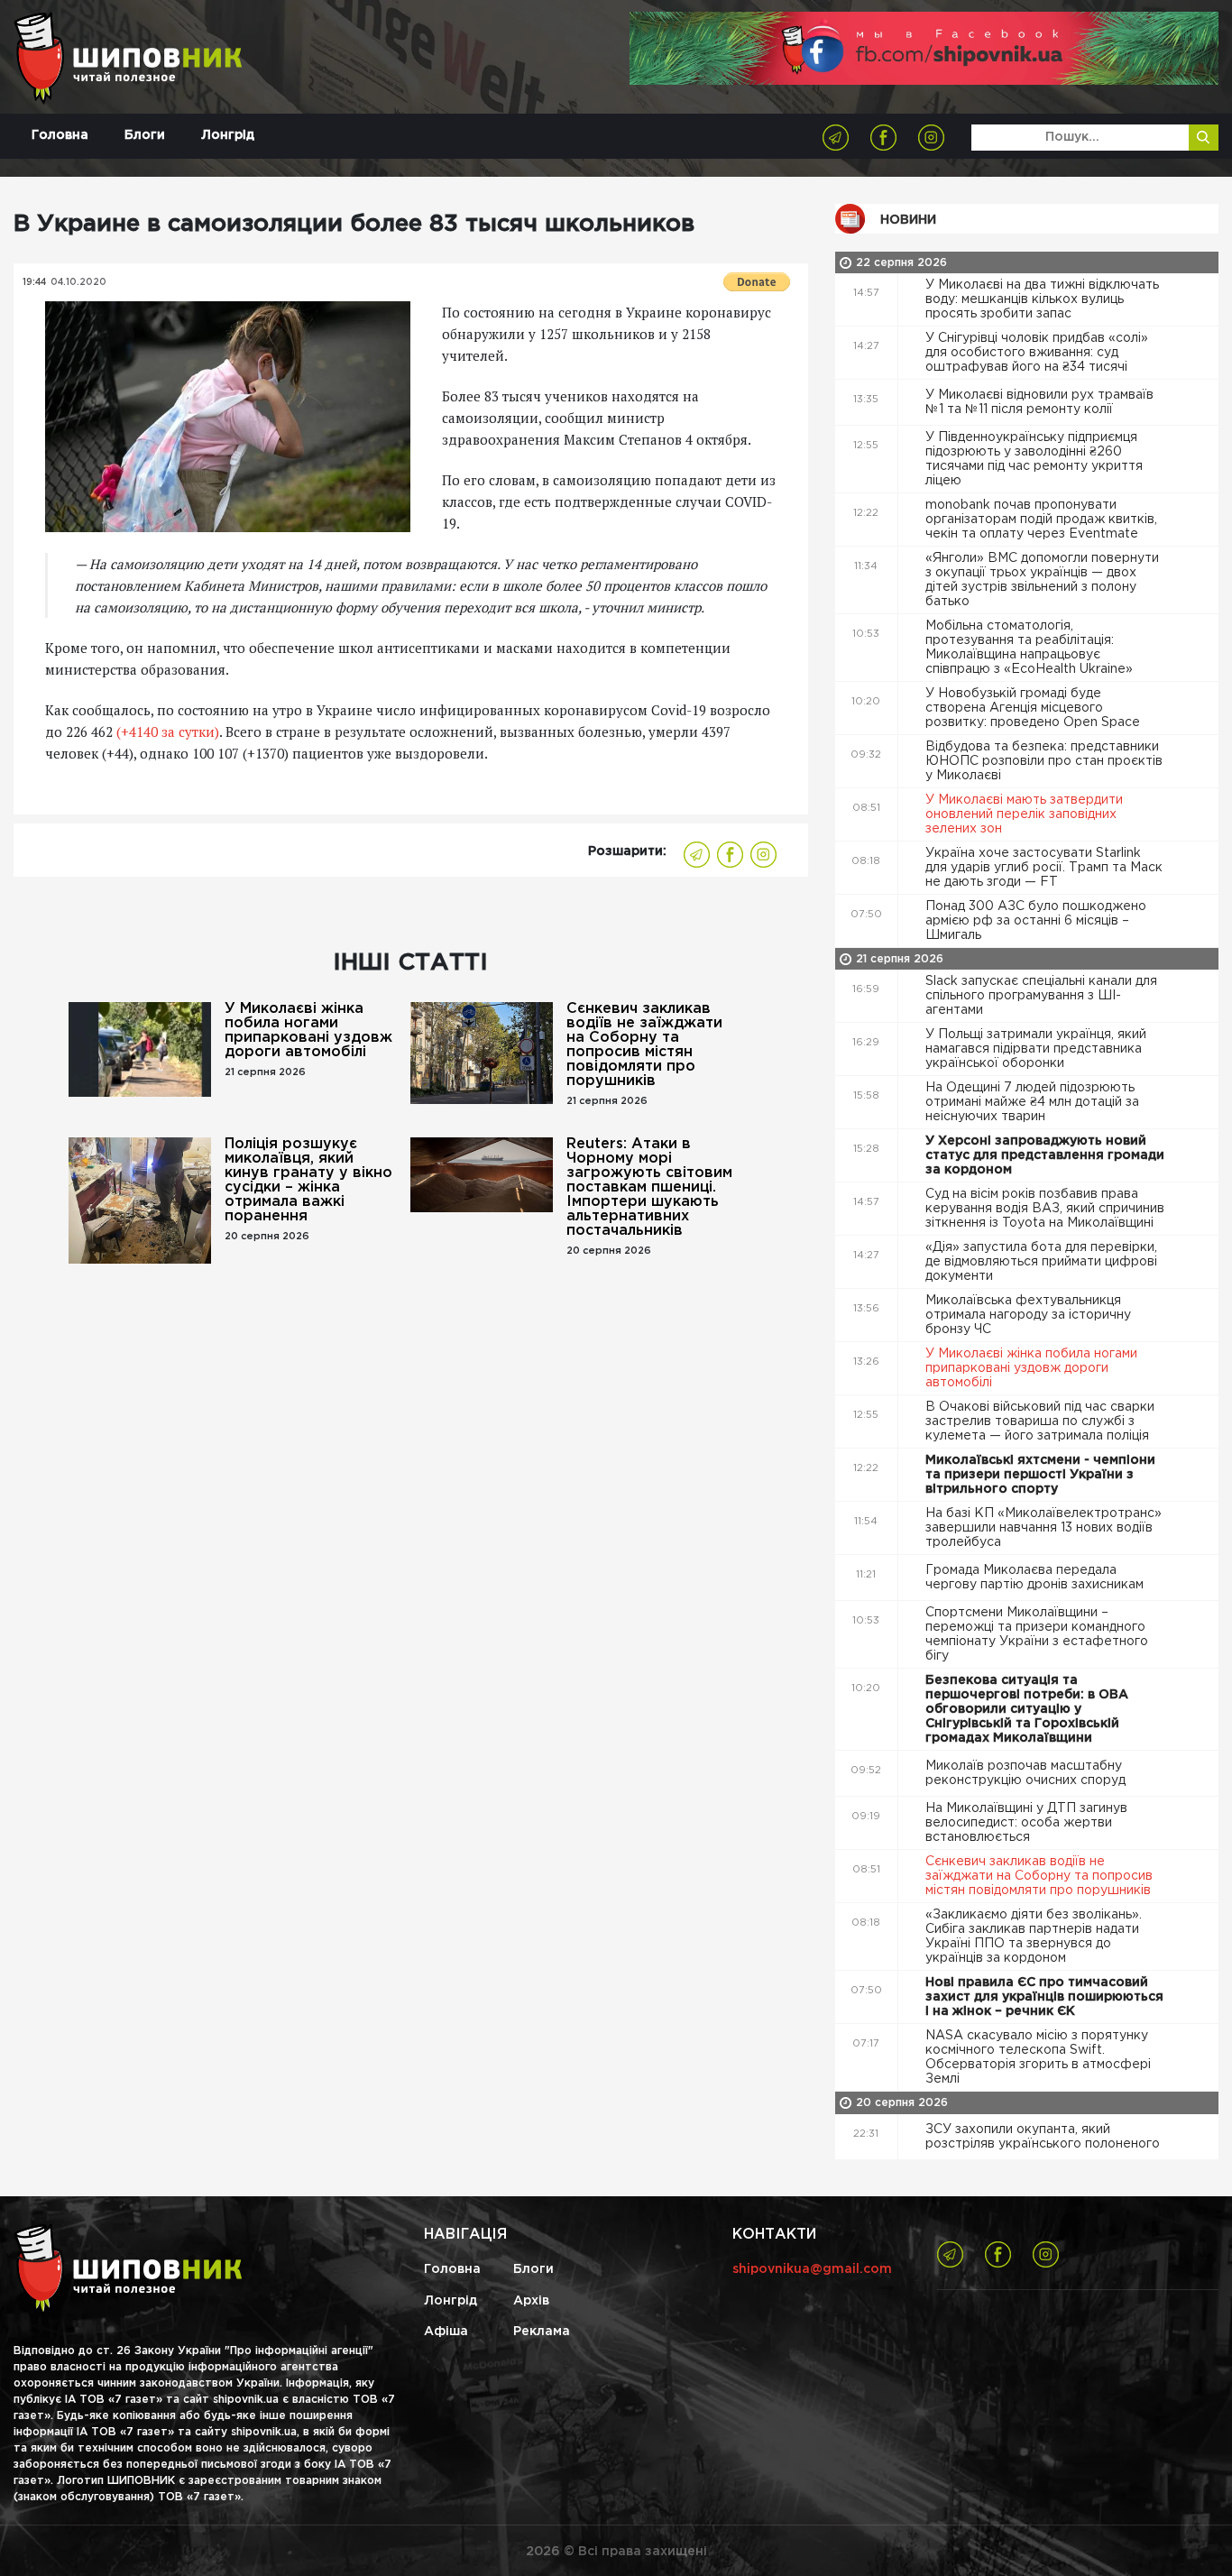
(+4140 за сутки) (168, 731)
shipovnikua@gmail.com (812, 2269)
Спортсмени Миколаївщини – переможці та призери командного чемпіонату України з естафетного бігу (1037, 1634)
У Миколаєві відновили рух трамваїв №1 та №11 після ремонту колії (1039, 402)
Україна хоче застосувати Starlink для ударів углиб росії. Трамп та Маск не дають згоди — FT (1044, 868)
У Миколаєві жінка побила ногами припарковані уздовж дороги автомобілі (308, 1030)
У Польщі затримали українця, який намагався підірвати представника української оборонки (1036, 1049)
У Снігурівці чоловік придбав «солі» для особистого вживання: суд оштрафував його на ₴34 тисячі (1037, 353)
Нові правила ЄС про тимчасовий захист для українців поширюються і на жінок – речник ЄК (1044, 1997)
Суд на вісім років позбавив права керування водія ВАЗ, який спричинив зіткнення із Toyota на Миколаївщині (1045, 1209)
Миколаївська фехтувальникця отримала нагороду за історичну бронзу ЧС (1028, 1315)
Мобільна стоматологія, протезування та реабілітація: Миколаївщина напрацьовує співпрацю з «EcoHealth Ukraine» (1031, 648)
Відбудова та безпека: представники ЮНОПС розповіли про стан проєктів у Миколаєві (1044, 761)
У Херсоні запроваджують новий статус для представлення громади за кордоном (1045, 1155)
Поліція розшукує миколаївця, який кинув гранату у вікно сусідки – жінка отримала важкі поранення (308, 1180)
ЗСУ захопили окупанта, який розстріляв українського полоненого (1044, 2137)
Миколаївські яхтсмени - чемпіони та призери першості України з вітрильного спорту (1040, 1475)
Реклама (542, 2332)
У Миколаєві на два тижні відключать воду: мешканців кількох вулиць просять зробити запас (1042, 299)
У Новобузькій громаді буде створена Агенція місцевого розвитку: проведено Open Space (1034, 708)
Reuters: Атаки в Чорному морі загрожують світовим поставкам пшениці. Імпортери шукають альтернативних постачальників (649, 1187)
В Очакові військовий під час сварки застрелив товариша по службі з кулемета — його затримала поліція (1040, 1421)
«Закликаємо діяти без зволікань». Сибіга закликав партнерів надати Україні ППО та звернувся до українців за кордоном (1034, 1937)
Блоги (145, 135)
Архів (531, 2301)
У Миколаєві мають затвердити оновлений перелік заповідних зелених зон (1024, 814)
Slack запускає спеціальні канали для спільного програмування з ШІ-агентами (1041, 996)
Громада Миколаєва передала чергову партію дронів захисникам (1036, 1578)
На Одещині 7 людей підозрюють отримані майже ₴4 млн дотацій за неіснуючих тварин (1032, 1102)
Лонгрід (228, 135)
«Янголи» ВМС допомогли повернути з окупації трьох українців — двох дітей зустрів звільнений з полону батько (1042, 580)
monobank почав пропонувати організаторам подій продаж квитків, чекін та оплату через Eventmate (1041, 520)
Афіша (446, 2332)
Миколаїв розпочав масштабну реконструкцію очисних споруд (1027, 1773)
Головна (60, 135)
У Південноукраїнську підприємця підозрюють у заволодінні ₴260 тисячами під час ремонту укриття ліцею (1034, 459)
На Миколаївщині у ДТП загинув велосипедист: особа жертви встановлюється (1026, 1823)
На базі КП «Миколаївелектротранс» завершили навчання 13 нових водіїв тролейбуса (1044, 1528)
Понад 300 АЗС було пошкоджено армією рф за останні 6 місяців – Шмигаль (1036, 921)
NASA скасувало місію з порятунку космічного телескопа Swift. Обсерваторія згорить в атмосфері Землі (1038, 2057)
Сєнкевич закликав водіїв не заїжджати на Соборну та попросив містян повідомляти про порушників (644, 1045)
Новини (908, 220)
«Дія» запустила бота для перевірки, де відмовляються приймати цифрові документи (1041, 1262)
